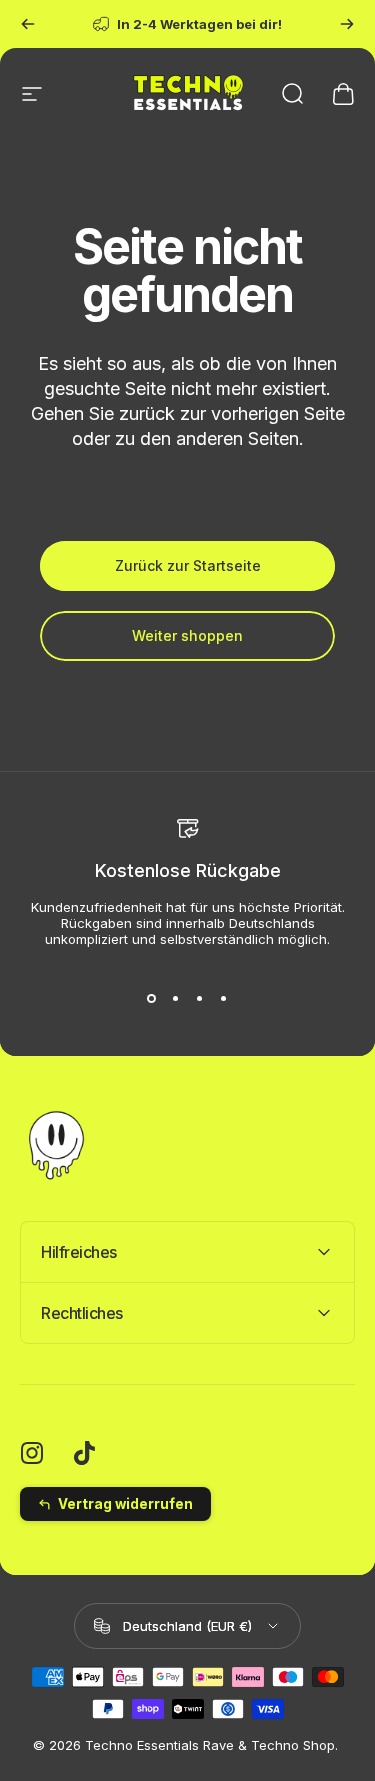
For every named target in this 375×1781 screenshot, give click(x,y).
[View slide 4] (224, 999)
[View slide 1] (152, 999)
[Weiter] (347, 24)
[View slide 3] (200, 999)
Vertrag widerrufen (125, 1504)
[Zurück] (28, 24)
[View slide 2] (176, 999)
